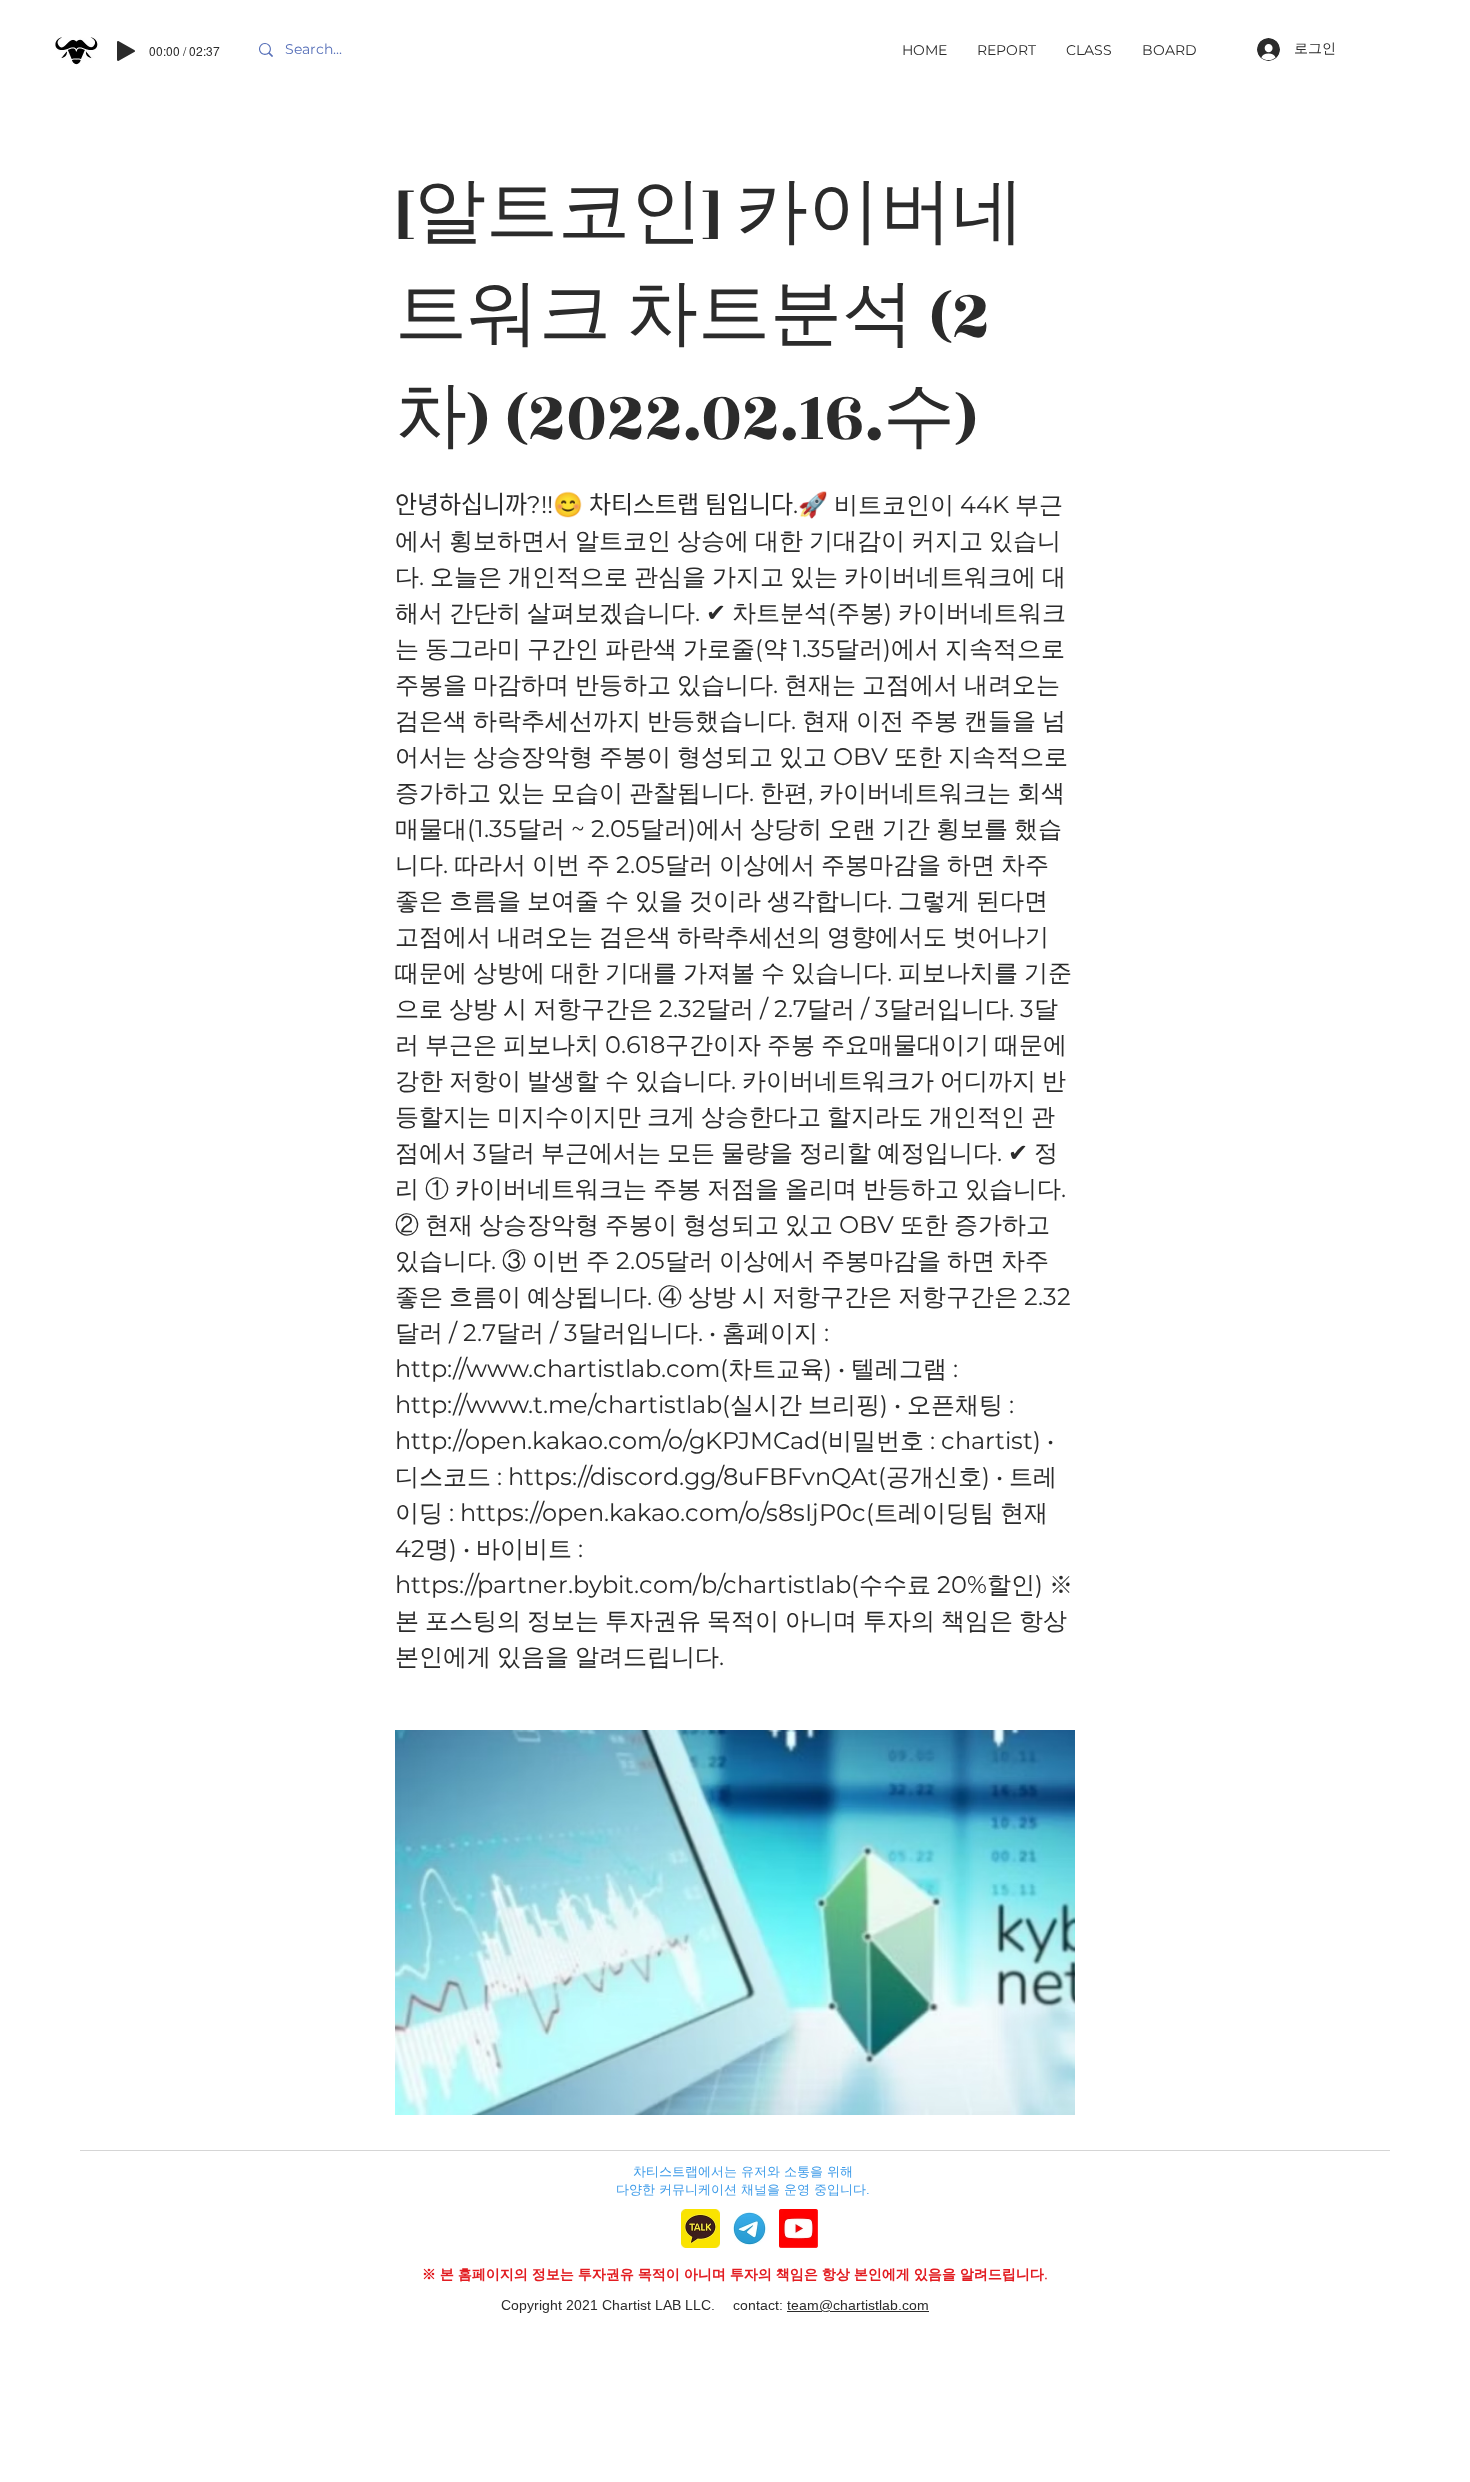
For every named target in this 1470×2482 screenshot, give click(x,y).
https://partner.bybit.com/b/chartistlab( (627, 1584)
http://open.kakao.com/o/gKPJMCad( (611, 1440)
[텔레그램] (749, 2228)
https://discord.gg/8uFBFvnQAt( (697, 1476)
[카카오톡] (700, 2228)
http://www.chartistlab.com (557, 1368)
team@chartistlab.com (858, 2305)
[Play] (126, 51)
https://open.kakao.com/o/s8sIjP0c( (667, 1512)
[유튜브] (798, 2228)
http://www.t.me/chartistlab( (562, 1404)
